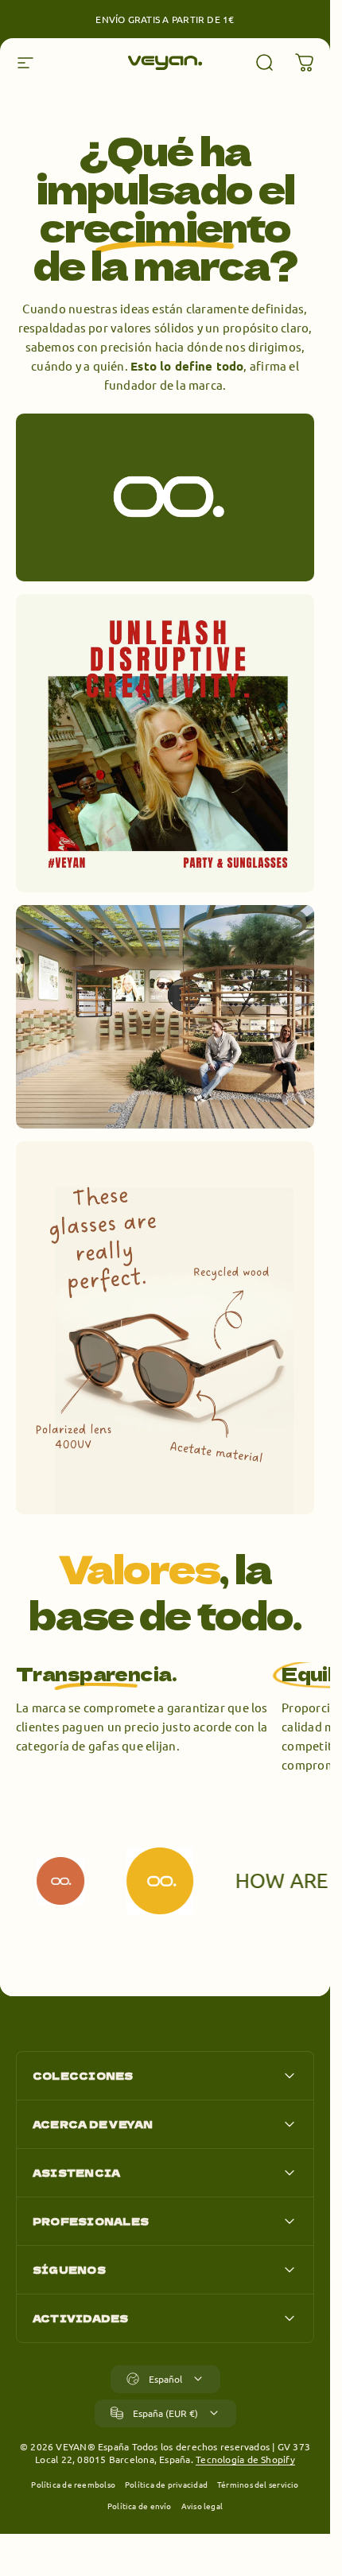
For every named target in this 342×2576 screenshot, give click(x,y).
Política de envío (140, 2506)
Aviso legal (202, 2506)
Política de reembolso (73, 2484)
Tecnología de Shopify (245, 2459)
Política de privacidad (166, 2484)
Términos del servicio (258, 2484)
